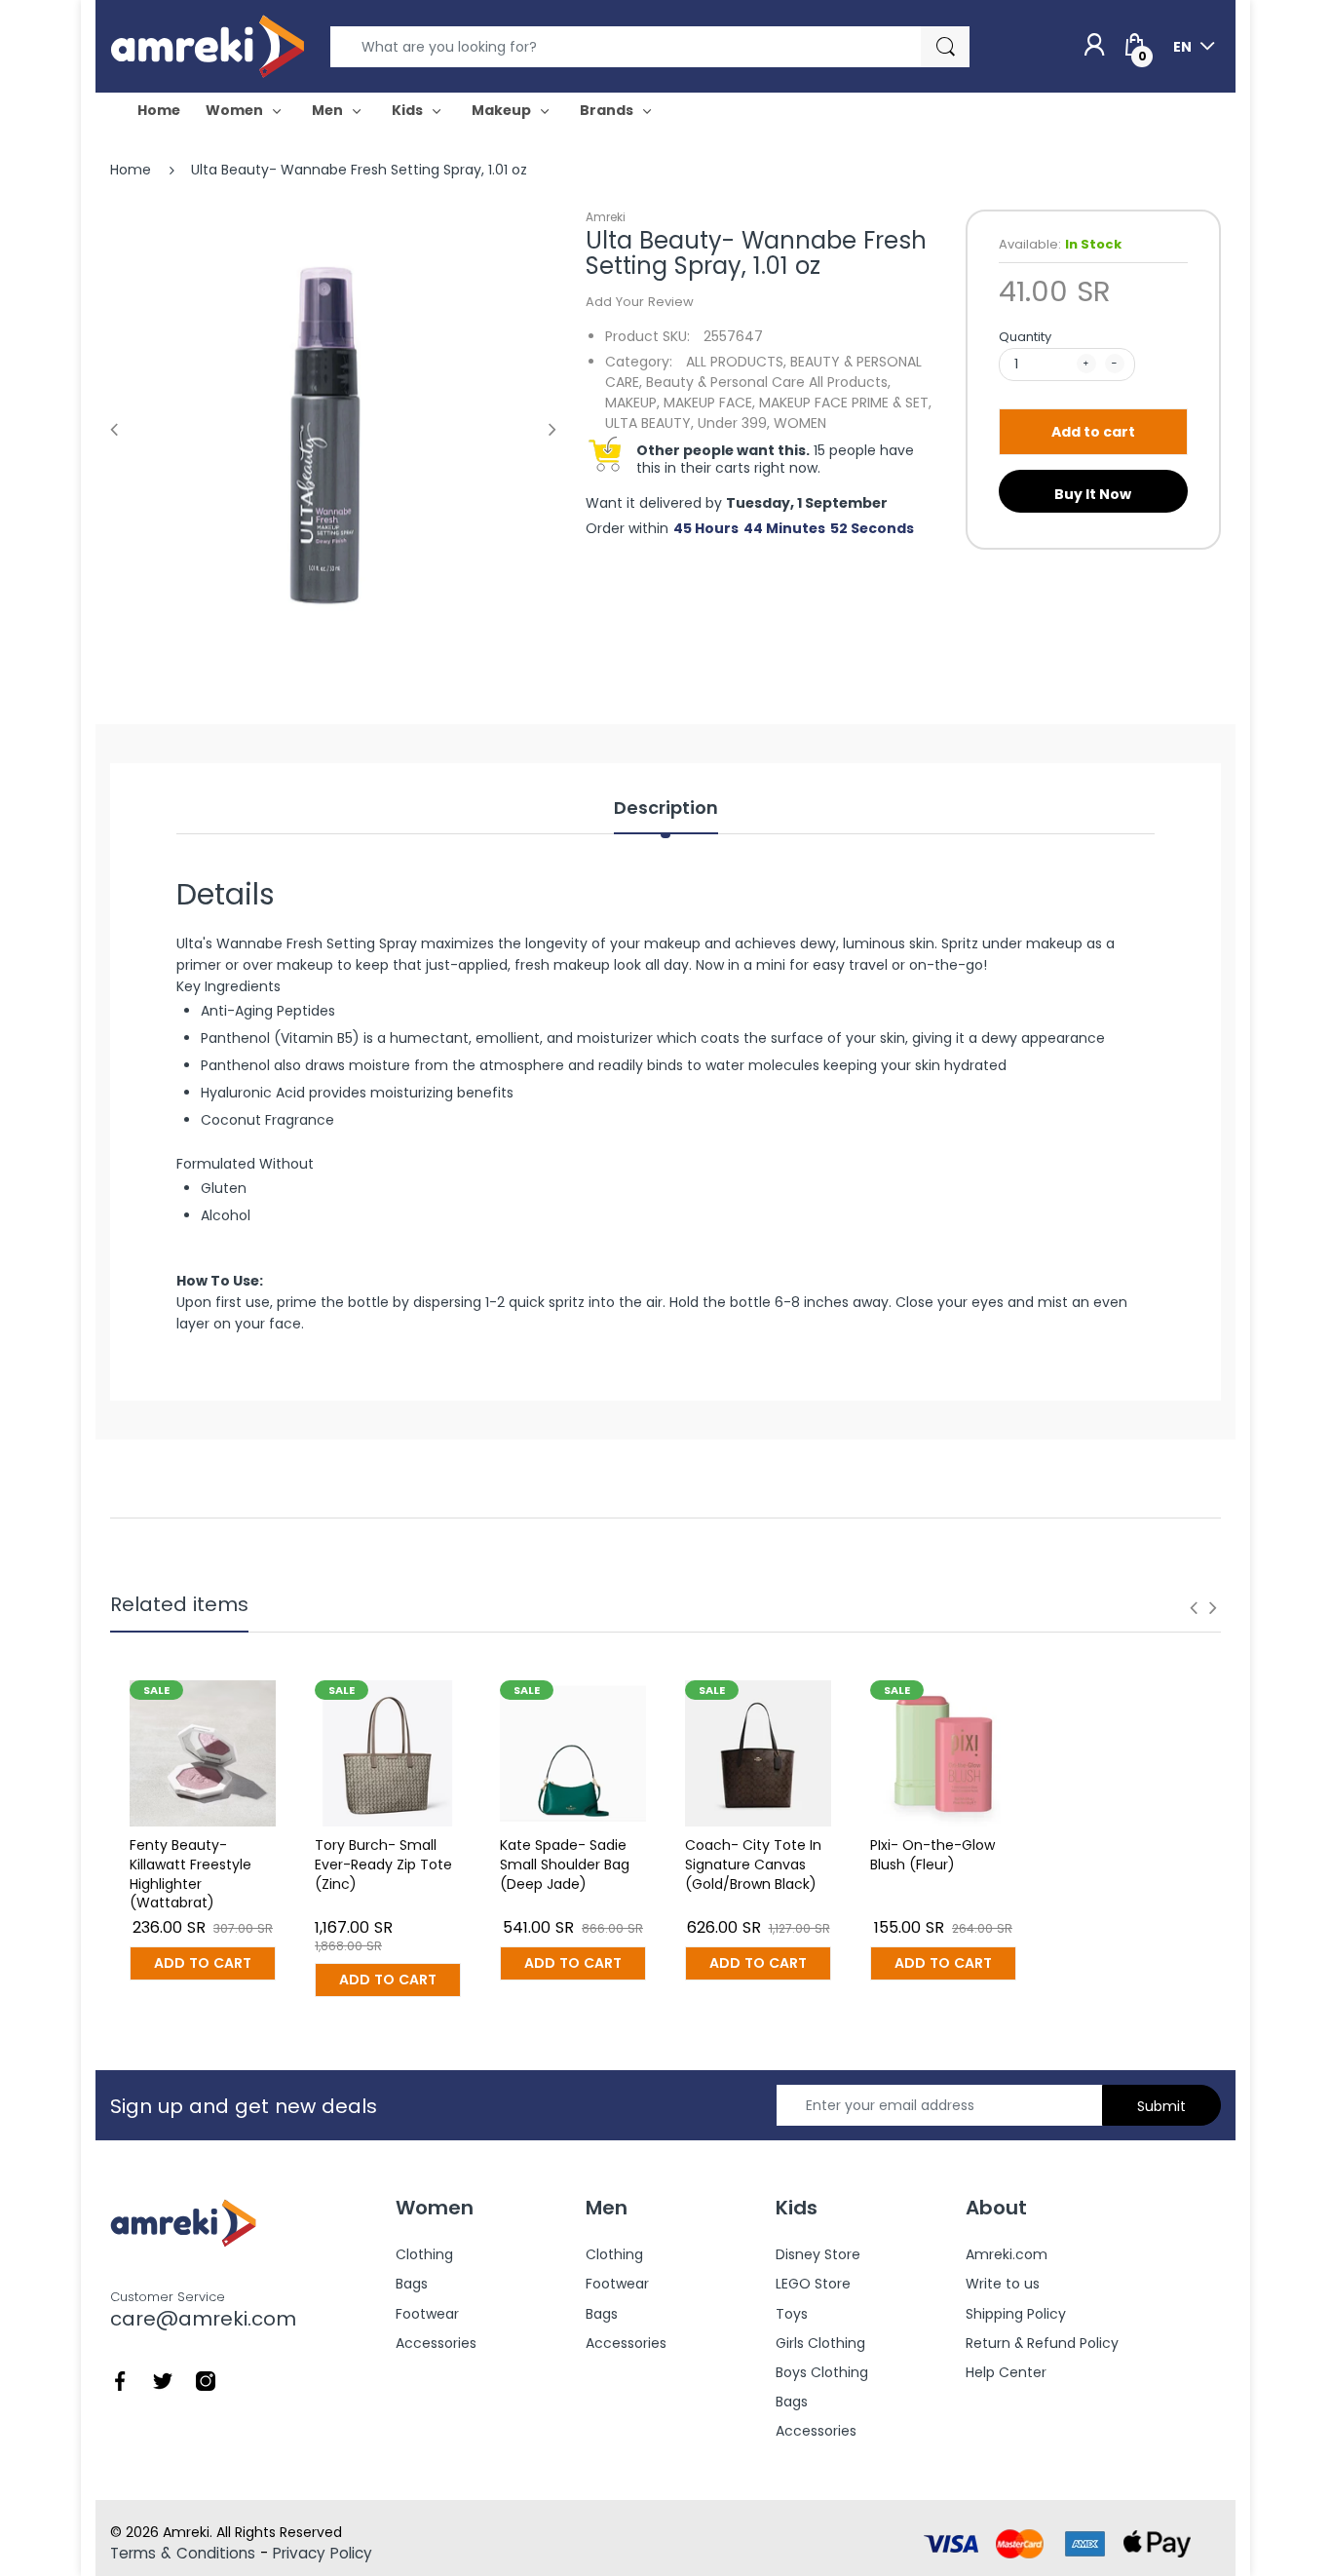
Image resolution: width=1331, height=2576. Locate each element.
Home (131, 170)
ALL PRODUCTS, (736, 362)
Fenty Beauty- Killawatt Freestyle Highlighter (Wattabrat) (190, 1874)
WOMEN (800, 423)
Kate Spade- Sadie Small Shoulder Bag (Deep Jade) (565, 1864)
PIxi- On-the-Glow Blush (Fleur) (932, 1855)
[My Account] (1094, 46)
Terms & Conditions (183, 2553)
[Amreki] (208, 46)
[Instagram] (206, 2380)
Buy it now (1093, 494)
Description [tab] (666, 808)
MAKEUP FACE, (709, 403)
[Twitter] (163, 2380)
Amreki (606, 217)
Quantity (1025, 337)
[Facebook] (120, 2380)
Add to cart (1093, 432)
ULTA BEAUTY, (649, 423)
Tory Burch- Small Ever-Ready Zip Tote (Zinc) (383, 1864)
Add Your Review (640, 302)
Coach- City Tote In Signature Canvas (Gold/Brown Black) (753, 1864)
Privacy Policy (323, 2553)
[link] (665, 1281)
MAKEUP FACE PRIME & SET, (845, 403)
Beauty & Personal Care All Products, (768, 382)
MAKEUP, (632, 403)
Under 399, (734, 423)
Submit (1161, 2106)
